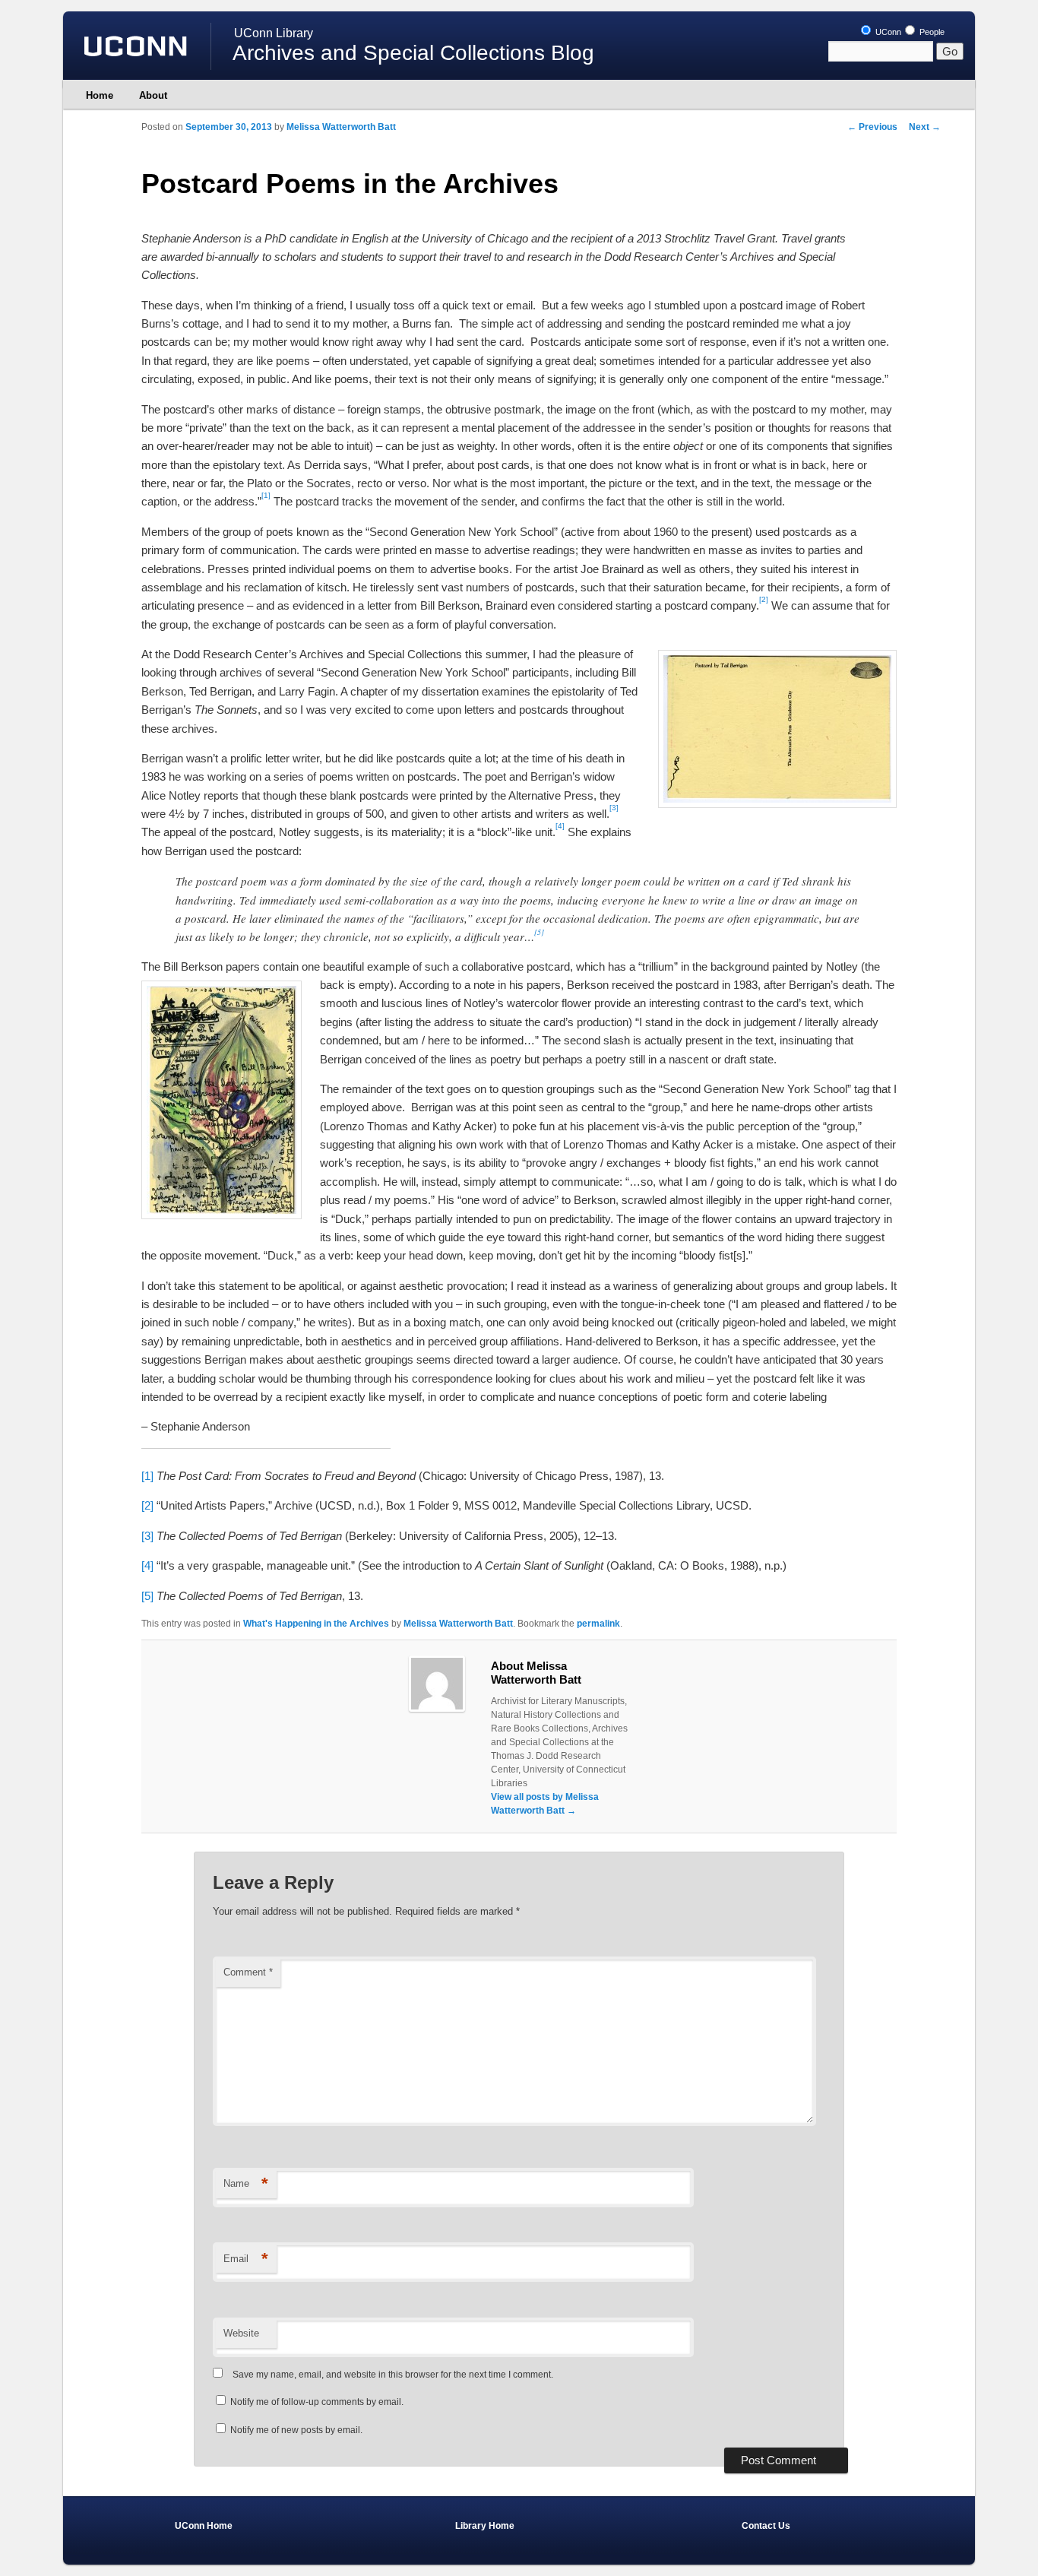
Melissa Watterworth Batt (341, 127)
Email (246, 2259)
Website (241, 2333)
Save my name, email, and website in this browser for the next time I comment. (393, 2375)
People (931, 32)
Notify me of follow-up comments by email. (317, 2402)
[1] (147, 1476)
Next (925, 127)
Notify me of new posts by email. (296, 2430)
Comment (248, 1972)
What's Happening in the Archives (316, 1624)
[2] (147, 1505)
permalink (598, 1624)
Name (246, 2183)
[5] (147, 1596)
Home (100, 95)
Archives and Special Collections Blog (413, 53)
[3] (147, 1536)
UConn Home (204, 2526)
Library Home (485, 2526)
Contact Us (766, 2526)
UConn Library (274, 33)
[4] (147, 1565)
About (153, 95)
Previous (872, 127)
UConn (887, 32)
